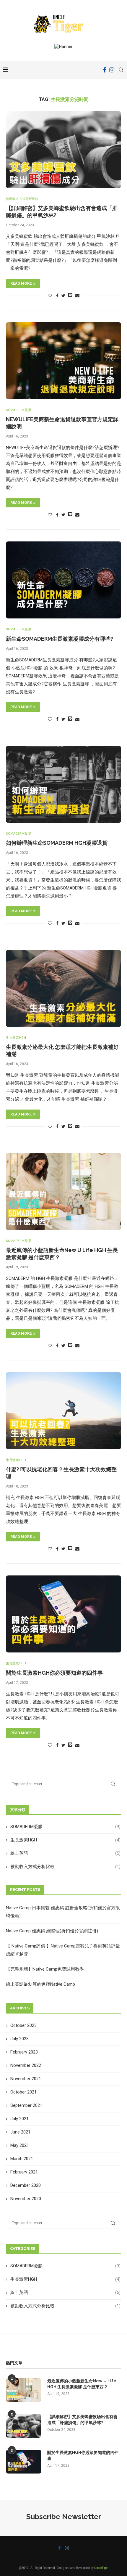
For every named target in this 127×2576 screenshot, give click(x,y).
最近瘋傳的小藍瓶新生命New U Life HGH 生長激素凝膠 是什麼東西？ (82, 2384)
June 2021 (20, 2132)
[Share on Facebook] (57, 296)
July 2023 (19, 2039)
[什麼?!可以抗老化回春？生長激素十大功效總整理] (63, 1411)
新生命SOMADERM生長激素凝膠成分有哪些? (60, 639)
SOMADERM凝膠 (18, 410)
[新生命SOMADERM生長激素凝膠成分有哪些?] (63, 580)
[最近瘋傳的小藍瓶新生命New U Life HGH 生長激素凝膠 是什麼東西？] (63, 1192)
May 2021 (20, 2145)
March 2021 (22, 2159)
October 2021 (23, 2092)
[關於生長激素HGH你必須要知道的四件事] (63, 1614)
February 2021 (24, 2172)
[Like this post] (50, 296)
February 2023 (24, 2052)
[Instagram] (112, 70)
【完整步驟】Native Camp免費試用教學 (45, 1969)
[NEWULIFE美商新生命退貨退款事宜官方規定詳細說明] (63, 361)
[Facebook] (105, 70)
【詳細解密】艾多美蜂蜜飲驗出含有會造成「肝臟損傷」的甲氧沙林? (82, 2420)
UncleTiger (101, 2568)
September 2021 (26, 2105)
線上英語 (65, 1853)
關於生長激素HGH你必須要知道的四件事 (54, 1673)
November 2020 (26, 2199)
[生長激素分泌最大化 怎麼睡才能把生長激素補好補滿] (63, 988)
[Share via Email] (77, 296)
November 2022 (26, 2065)
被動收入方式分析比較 (22, 199)
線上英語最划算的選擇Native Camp (40, 1984)
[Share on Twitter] (63, 296)
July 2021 (19, 2119)
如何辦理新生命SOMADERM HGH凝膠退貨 (57, 843)
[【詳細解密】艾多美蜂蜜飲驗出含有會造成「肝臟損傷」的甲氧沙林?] (63, 150)
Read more (21, 283)
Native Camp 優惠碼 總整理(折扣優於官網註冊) (52, 1931)
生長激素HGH (16, 1038)
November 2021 (26, 2079)
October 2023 (23, 2025)
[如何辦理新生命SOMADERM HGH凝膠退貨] (63, 784)
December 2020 (26, 2185)
